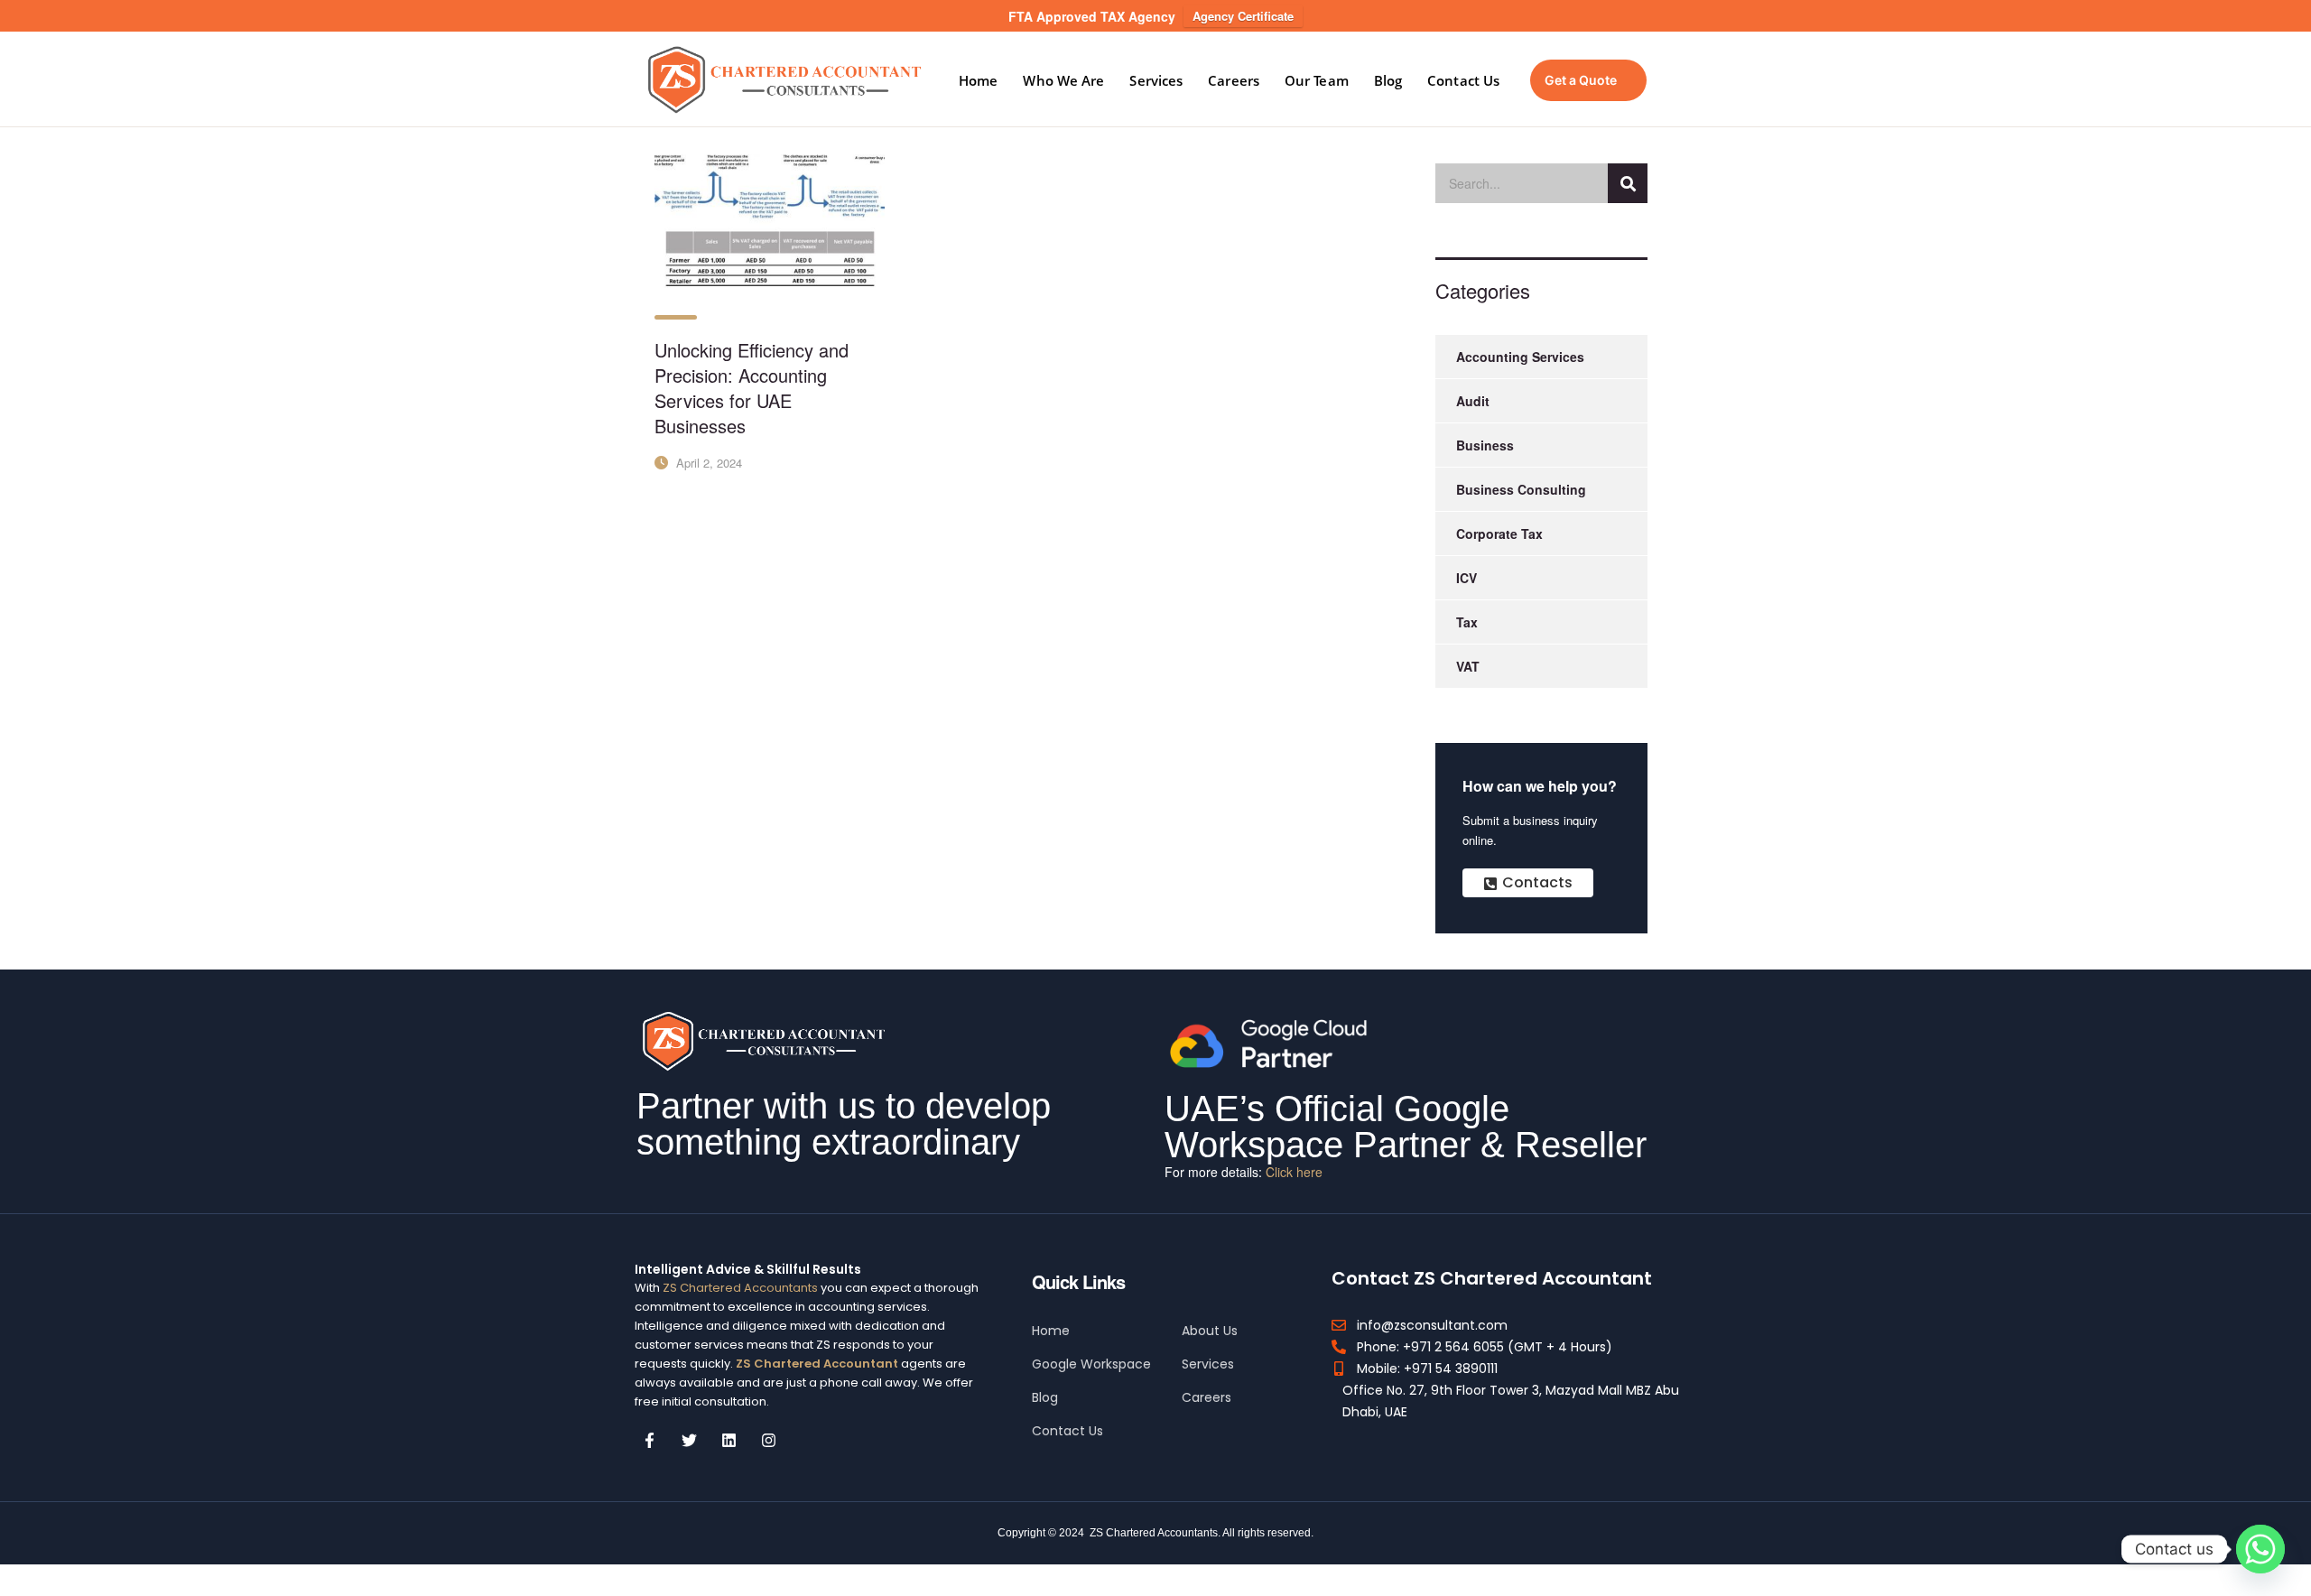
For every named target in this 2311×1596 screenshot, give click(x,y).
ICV (1466, 578)
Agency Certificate (1243, 16)
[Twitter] (690, 1440)
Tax (1467, 622)
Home (978, 80)
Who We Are (1063, 80)
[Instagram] (769, 1440)
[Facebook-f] (650, 1440)
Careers (1234, 80)
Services (1156, 80)
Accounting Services (1520, 357)
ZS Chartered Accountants (740, 1288)
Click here (1294, 1172)
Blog (1388, 80)
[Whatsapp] (2260, 1549)
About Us (1210, 1331)
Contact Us (1463, 80)
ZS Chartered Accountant (816, 1364)
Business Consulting (1521, 489)
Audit (1473, 401)
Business (1485, 445)
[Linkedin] (729, 1440)
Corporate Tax (1499, 534)
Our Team (1317, 80)
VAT (1468, 666)
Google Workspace (1091, 1364)
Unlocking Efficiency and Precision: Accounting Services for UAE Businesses (752, 388)
